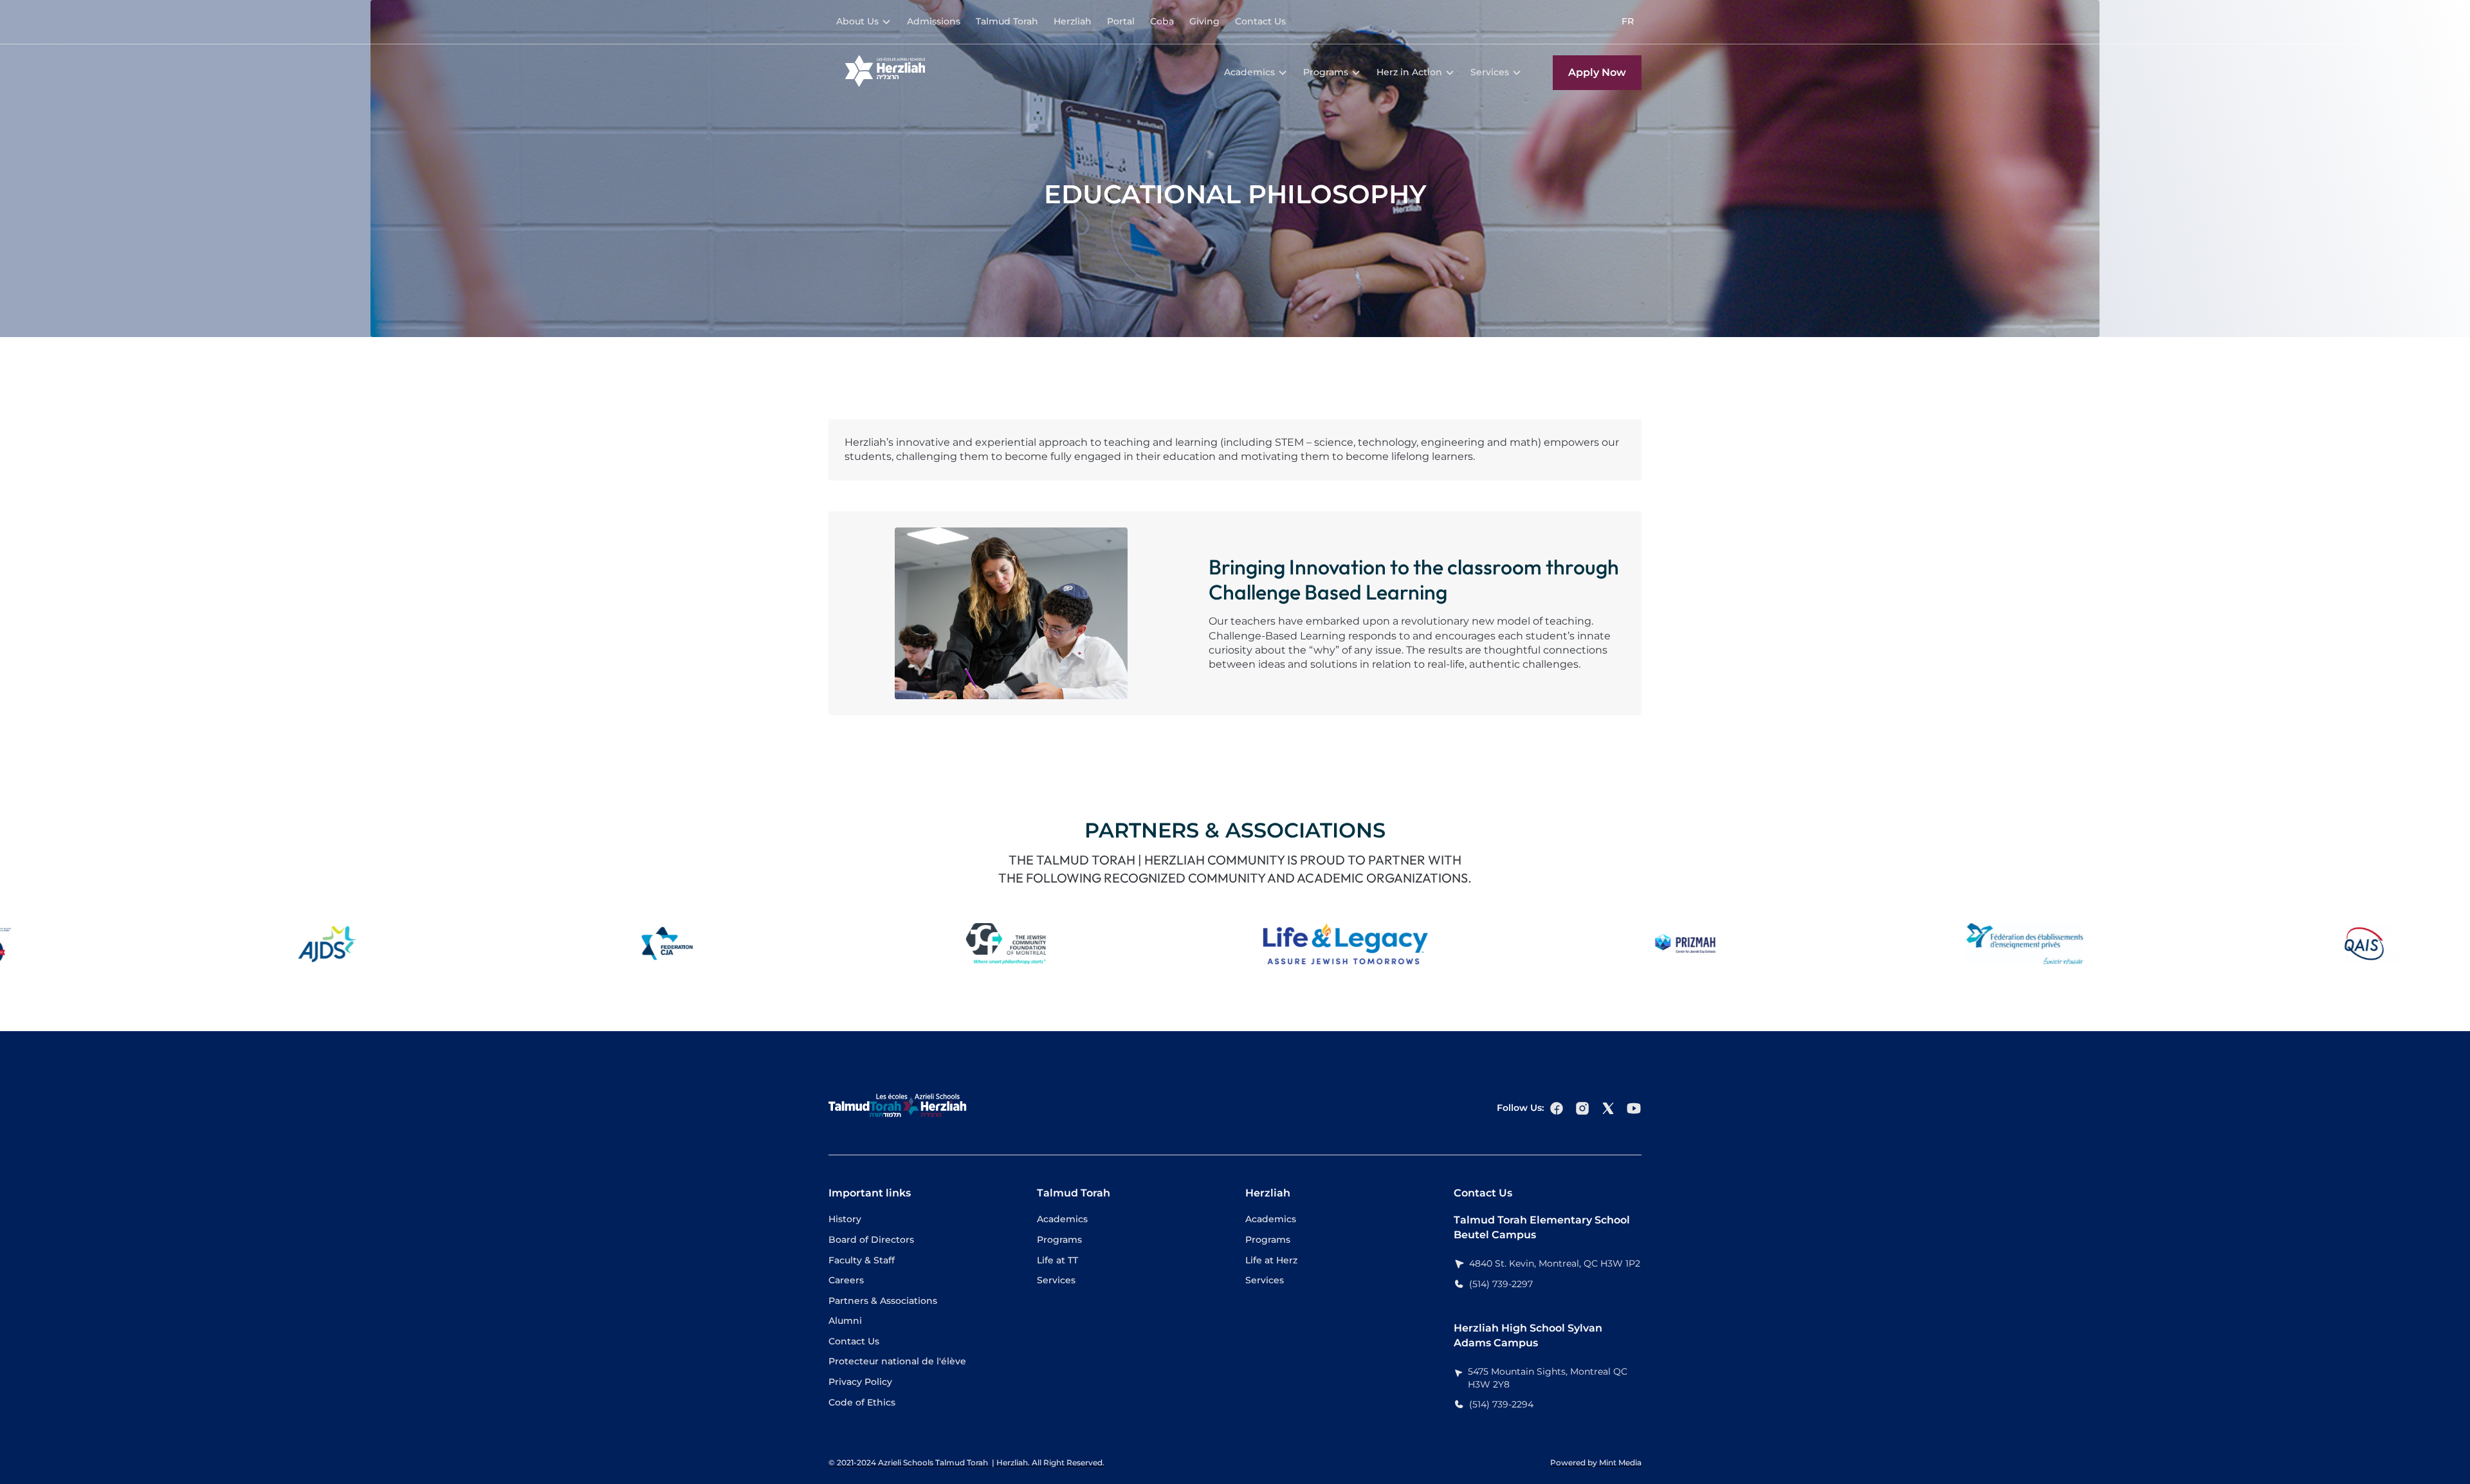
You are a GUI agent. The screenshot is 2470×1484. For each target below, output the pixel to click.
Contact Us (1260, 21)
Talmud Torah (1007, 21)
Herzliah (1073, 21)
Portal (1121, 21)
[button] (864, 22)
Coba (1162, 21)
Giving (1204, 21)
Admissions (934, 21)
